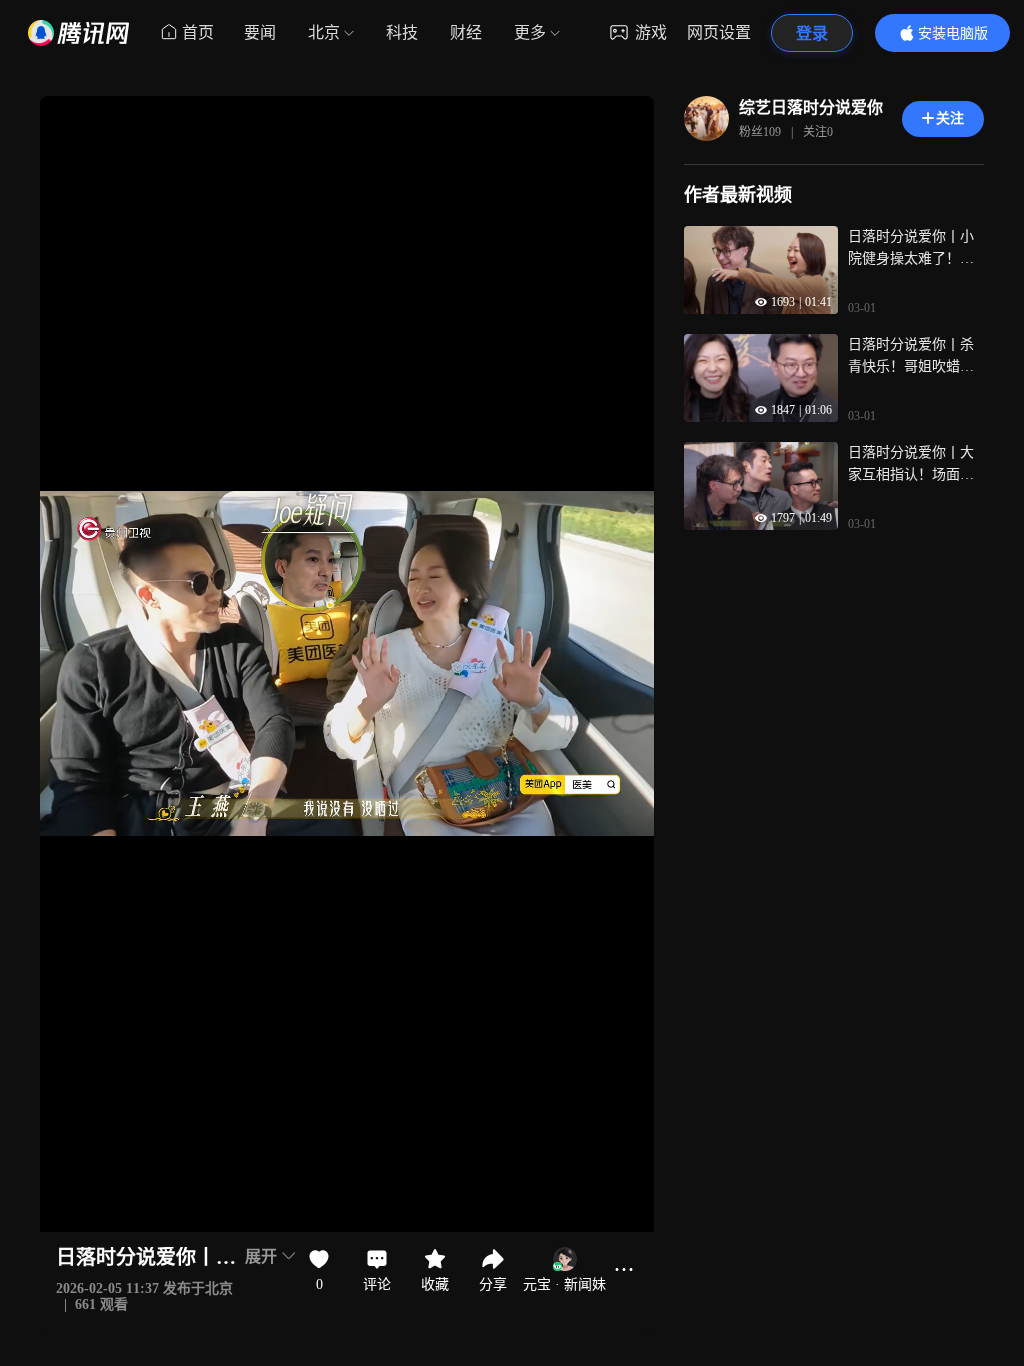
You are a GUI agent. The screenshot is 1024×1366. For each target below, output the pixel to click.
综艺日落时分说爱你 (811, 107)
